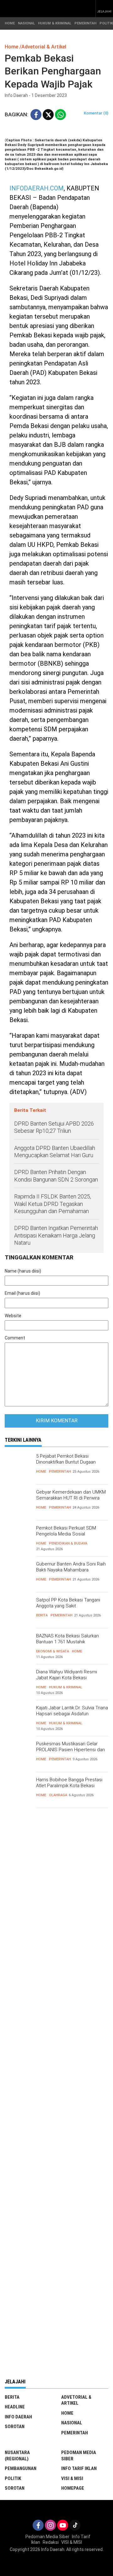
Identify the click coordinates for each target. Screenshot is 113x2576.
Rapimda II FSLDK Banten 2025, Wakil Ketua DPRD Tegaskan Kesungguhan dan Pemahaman (53, 1204)
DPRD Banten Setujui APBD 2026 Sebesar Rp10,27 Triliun (54, 1127)
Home (41, 1472)
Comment (15, 1338)
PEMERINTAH (85, 23)
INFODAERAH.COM (37, 188)
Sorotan (15, 2427)
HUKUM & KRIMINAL (55, 23)
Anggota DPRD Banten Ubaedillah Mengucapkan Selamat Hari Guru (55, 1152)
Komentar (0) (96, 113)
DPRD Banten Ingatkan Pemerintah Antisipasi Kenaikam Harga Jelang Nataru (56, 1235)
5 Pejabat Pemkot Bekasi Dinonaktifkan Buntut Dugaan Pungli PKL (66, 1462)
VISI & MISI (72, 2478)
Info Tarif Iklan (79, 2468)
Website (13, 1316)
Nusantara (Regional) (17, 2456)
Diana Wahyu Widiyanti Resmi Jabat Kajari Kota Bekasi (67, 1675)
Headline (15, 2407)
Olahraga (58, 1795)
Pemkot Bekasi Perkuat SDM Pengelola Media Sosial (66, 1531)
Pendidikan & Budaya (68, 1543)
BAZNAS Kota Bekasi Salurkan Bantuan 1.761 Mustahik (67, 1639)
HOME (10, 23)
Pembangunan (21, 2468)
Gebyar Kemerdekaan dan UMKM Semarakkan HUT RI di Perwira (71, 1495)
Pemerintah (60, 1472)
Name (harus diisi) (23, 1271)
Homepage (73, 2488)
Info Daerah (18, 2417)
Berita (42, 1615)
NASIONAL (26, 23)
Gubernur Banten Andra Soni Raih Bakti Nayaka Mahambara (71, 1567)
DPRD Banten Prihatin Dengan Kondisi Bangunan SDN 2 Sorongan (56, 1176)
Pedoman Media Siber (79, 2456)
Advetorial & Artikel (76, 2400)
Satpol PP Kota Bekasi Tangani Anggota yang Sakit (68, 1603)
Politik (13, 2478)
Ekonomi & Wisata (53, 1651)
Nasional (72, 2423)
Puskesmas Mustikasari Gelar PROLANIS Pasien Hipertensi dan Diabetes (70, 1750)
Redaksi (51, 2542)
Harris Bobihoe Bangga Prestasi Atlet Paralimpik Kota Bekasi (69, 1783)
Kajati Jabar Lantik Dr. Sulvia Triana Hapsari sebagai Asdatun (72, 1711)
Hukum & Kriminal (66, 1687)
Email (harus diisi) (22, 1293)
